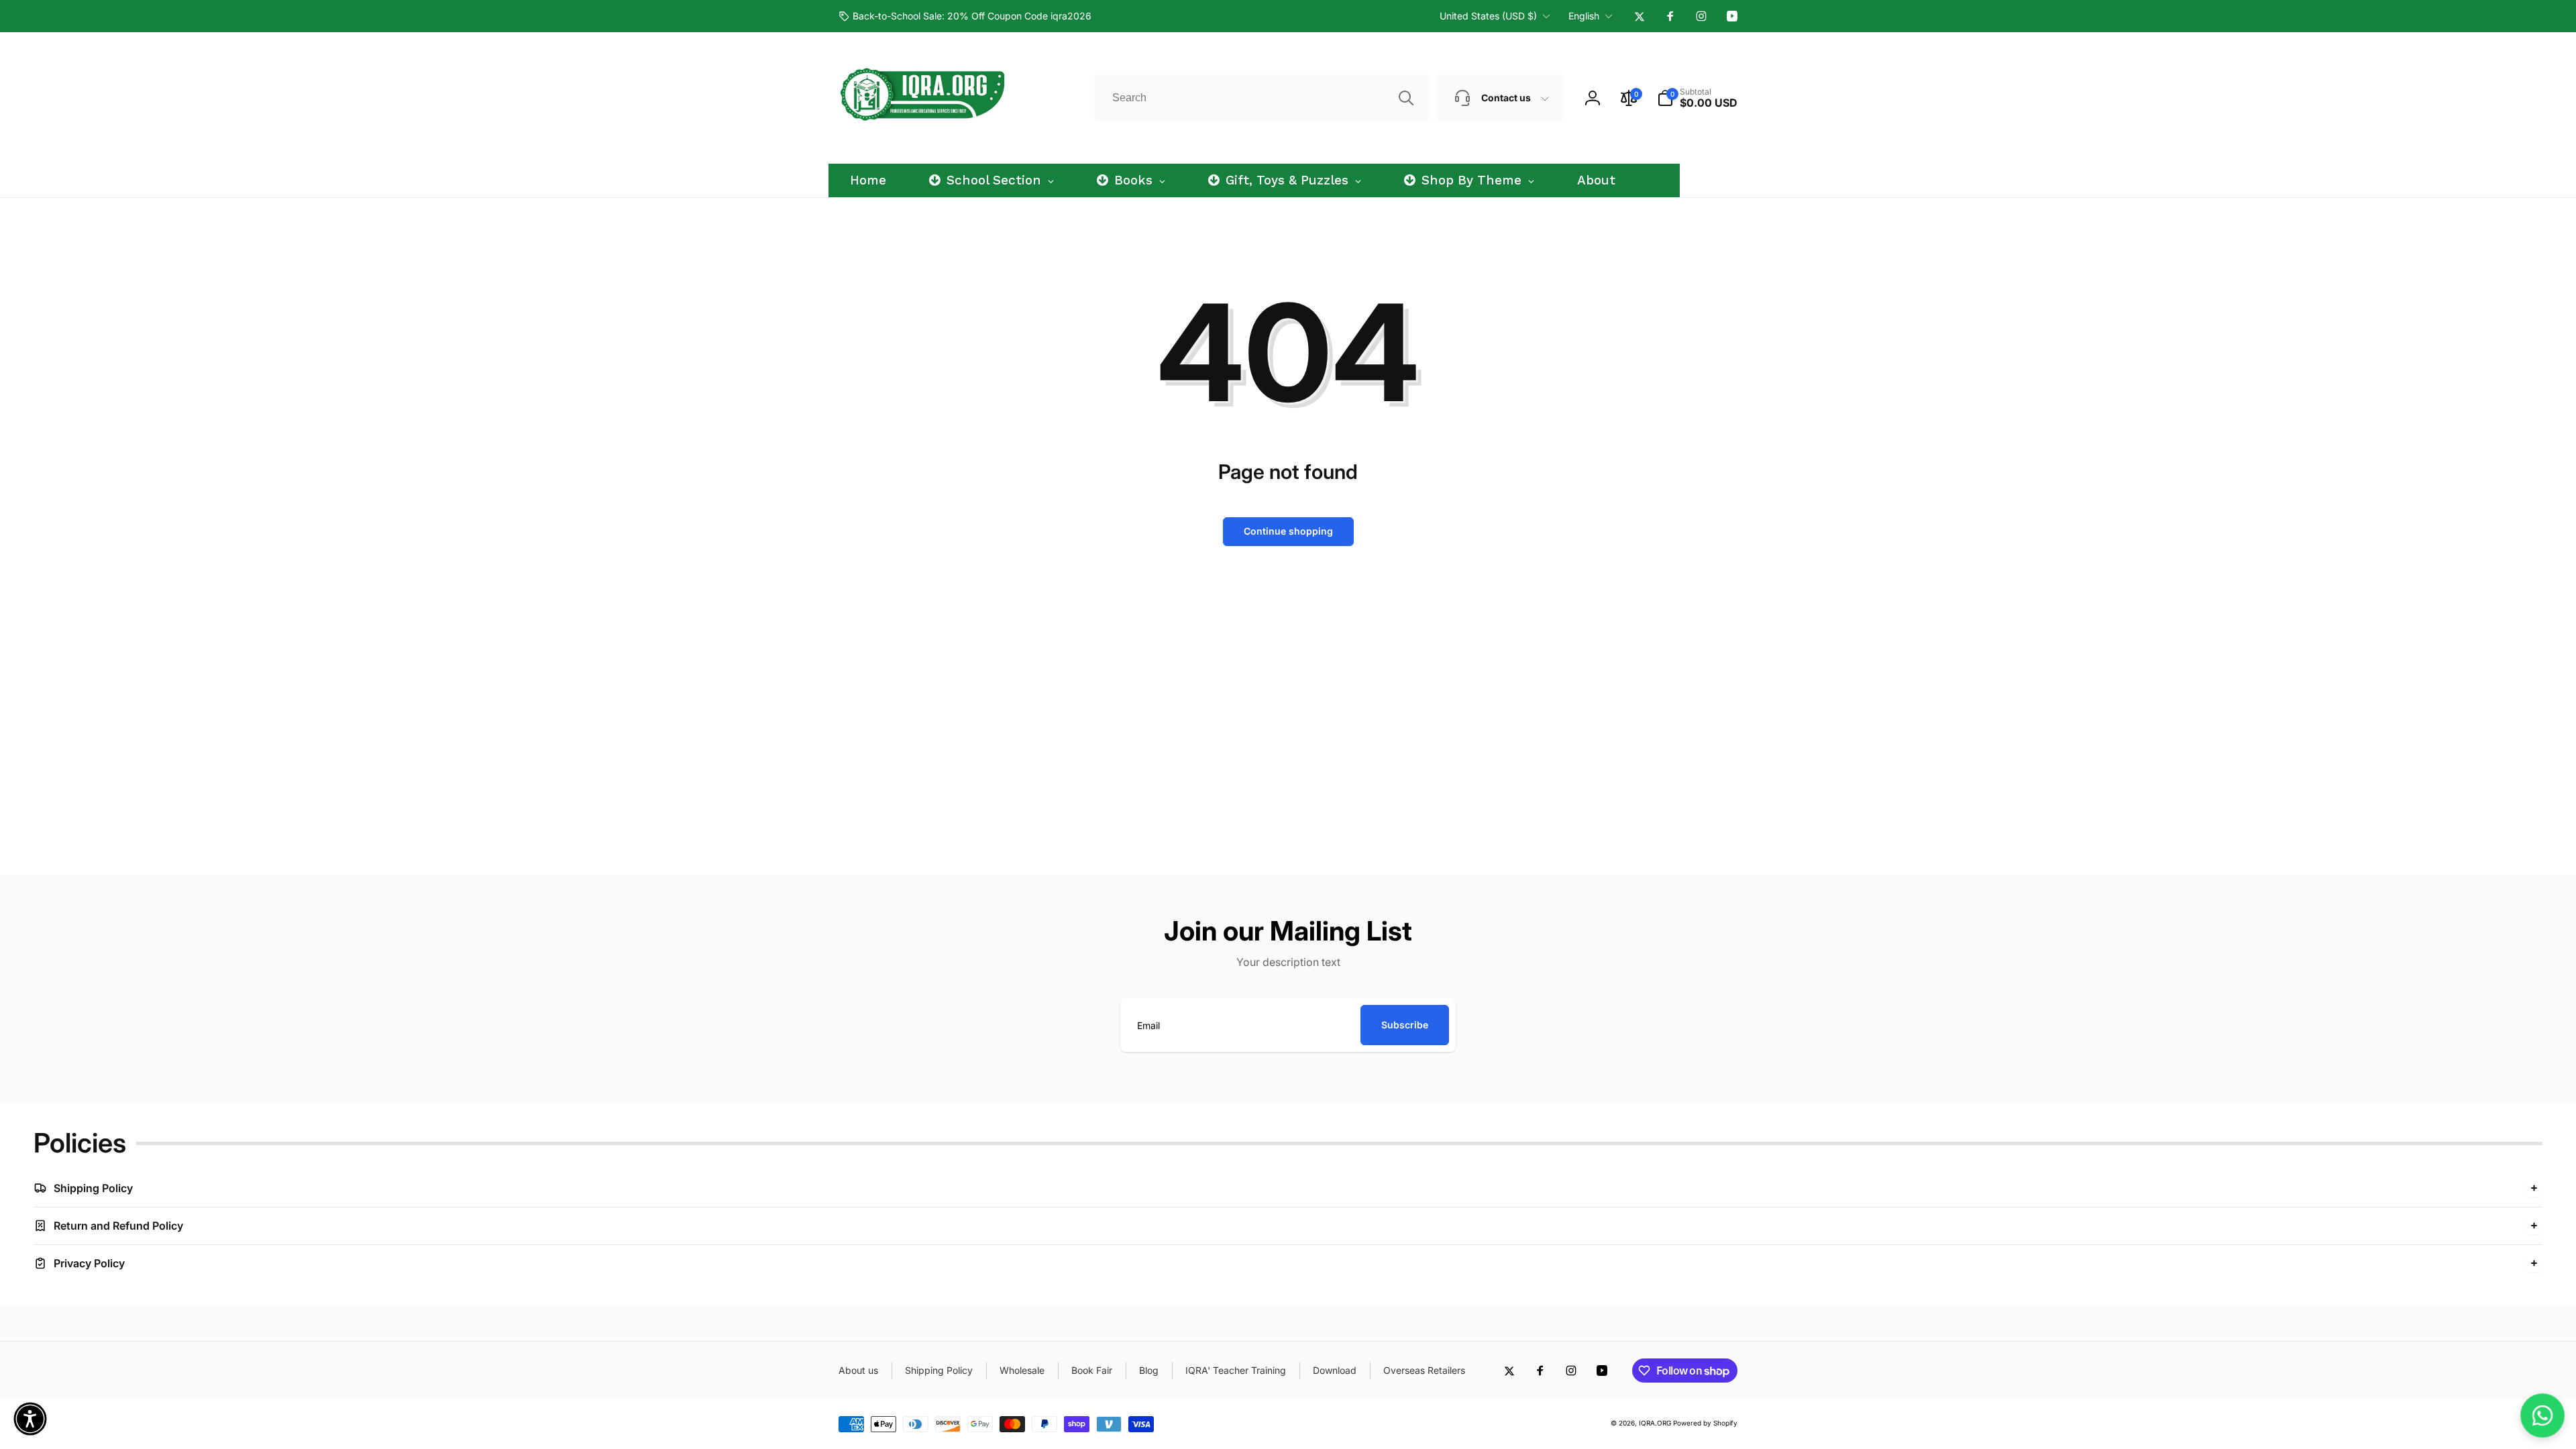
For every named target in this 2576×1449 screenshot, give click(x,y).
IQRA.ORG (1655, 1423)
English (1584, 16)
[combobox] (1262, 98)
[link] (965, 16)
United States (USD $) (1488, 16)
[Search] (1406, 98)
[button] (1697, 98)
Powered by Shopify (1705, 1423)
